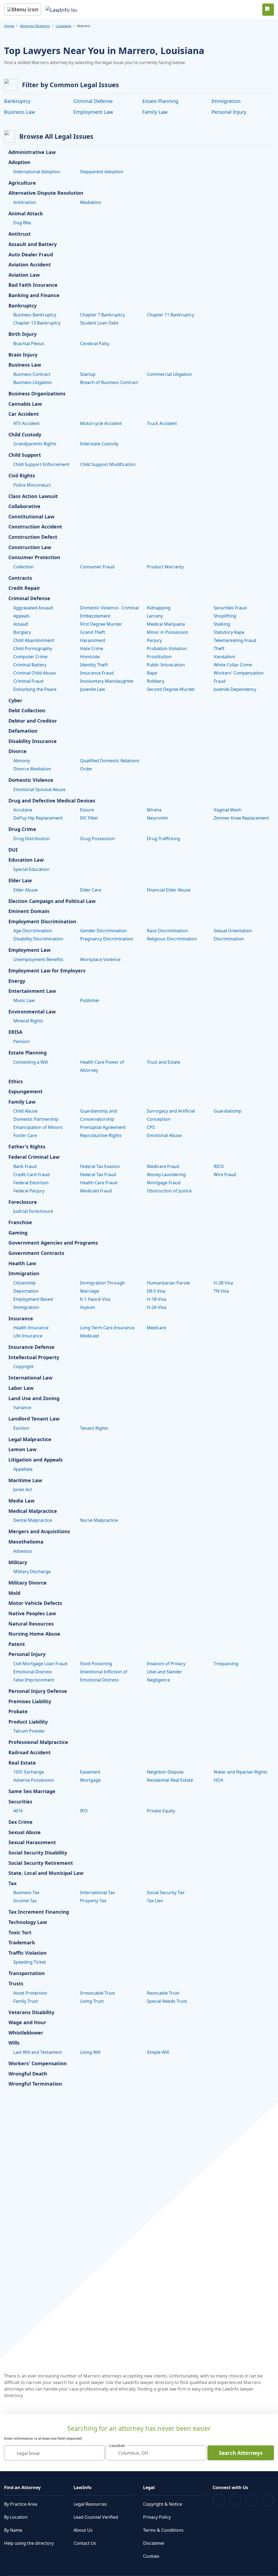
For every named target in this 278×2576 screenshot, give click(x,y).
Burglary (22, 632)
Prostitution (159, 657)
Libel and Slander (165, 1672)
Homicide (90, 657)
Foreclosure (23, 1202)
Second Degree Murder (171, 689)
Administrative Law (32, 152)
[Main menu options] (23, 10)
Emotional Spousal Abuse (39, 789)
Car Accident (24, 414)
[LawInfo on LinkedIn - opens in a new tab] (268, 2500)
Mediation (91, 202)
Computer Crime (30, 657)
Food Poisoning (96, 1664)
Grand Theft (93, 632)
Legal (149, 2487)
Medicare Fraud (163, 1166)
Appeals (21, 616)
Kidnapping (159, 608)
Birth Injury (23, 334)
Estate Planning (160, 101)
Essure (87, 810)
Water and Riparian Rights (241, 1772)
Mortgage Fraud (164, 1183)
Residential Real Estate (170, 1780)
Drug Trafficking (164, 839)
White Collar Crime (233, 665)
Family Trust (26, 2001)
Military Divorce (28, 1583)
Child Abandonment (34, 640)
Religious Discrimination (172, 939)
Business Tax (26, 1892)
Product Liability (28, 1722)
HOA (218, 1780)
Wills (14, 2043)
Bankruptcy (17, 101)
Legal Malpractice (30, 1440)
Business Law (20, 112)
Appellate (23, 1469)
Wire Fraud (225, 1174)
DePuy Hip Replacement (38, 818)
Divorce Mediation (32, 769)
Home (9, 26)
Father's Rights (27, 1147)
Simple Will (158, 2052)
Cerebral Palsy (95, 344)
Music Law (24, 1000)
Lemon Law (22, 1450)
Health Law (22, 1264)
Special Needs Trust (167, 2001)
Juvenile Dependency (235, 689)
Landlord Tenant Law (34, 1419)
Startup (88, 374)
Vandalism (224, 657)
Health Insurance (31, 1328)
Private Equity (161, 1811)
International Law (30, 1378)
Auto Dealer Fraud (31, 255)
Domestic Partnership (36, 1119)
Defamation (23, 731)
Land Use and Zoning (34, 1399)
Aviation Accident (30, 265)
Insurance (21, 1319)
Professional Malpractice (38, 1742)
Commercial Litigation (169, 374)
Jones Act (23, 1489)
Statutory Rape (229, 632)
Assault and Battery (33, 244)
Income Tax (25, 1901)
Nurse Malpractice (99, 1520)
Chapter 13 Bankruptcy (37, 323)
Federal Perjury (29, 1191)
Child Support (25, 455)
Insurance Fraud (97, 673)
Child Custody (25, 435)
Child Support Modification (108, 464)
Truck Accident (162, 423)
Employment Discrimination (42, 922)
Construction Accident (35, 527)
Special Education (31, 869)
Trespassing (226, 1664)
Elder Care (91, 890)
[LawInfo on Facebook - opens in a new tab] (219, 2500)
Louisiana (63, 26)
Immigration (226, 101)
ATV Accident (26, 423)
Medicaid (89, 1336)
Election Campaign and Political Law (52, 901)
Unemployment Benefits (38, 959)
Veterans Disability (31, 2013)
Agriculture (22, 183)
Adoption (19, 162)
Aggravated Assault (33, 608)
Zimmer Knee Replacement (241, 818)
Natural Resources (31, 1624)
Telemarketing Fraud (235, 640)
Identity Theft (94, 665)
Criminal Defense (93, 101)
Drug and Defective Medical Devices (52, 801)
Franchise (20, 1223)
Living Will (90, 2052)
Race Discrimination (167, 931)
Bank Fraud (25, 1166)
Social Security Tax (166, 1892)
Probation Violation (167, 648)
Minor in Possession (168, 632)
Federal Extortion (31, 1183)
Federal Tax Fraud (98, 1174)
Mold (14, 1593)
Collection (23, 567)
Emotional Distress (33, 1672)
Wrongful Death (28, 2074)
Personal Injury (229, 112)
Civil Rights (22, 476)
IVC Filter (89, 818)
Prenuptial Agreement (103, 1127)
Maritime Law (25, 1481)
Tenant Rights (94, 1428)
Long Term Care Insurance (107, 1328)
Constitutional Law (31, 517)
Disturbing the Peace (35, 689)
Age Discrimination (33, 931)
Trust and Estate (164, 1062)
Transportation (27, 1973)
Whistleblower (26, 2033)
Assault (21, 624)
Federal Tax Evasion (100, 1166)
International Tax (97, 1892)
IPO (84, 1811)
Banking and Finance (34, 295)
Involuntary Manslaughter (107, 681)
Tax (12, 1884)
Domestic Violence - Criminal (109, 608)
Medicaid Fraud (96, 1191)
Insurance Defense (31, 1347)
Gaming (18, 1233)
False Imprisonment (34, 1680)
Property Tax (93, 1901)
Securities (20, 1802)
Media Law (21, 1501)
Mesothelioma (26, 1542)
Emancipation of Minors (38, 1127)
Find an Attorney (22, 2487)
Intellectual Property (34, 1358)
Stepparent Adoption (102, 172)
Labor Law (21, 1388)
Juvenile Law (93, 689)
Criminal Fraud (28, 681)
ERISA (15, 1032)
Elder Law (20, 881)
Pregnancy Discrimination (107, 939)
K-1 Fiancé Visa (95, 1299)
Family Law (155, 112)
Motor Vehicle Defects (35, 1603)
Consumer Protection (34, 558)
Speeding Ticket (30, 1962)
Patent (17, 1644)
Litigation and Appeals (36, 1460)
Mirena (154, 810)
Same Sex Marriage (32, 1791)
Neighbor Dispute (165, 1772)
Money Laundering (166, 1174)
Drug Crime (22, 829)
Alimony (22, 761)
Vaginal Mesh (228, 810)
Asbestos (23, 1551)
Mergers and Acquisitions (39, 1532)
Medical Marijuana (166, 624)
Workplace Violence (100, 959)
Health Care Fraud (99, 1183)
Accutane (23, 810)
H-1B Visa (157, 1299)
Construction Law (30, 547)
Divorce (18, 751)
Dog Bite (22, 223)
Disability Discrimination (38, 939)
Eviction (21, 1428)
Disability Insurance (33, 741)
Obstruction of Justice (169, 1191)
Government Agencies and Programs (53, 1243)
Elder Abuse (26, 890)
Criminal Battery (30, 665)
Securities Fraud (230, 608)
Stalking (222, 624)
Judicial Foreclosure (33, 1211)
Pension (22, 1041)
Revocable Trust (163, 1993)
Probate (18, 1712)
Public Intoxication (166, 665)
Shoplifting (225, 616)
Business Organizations (37, 394)
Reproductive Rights (101, 1135)
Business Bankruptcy (35, 315)
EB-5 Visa (156, 1291)
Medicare (157, 1328)
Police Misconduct (32, 485)
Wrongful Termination (35, 2084)
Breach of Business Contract (109, 382)
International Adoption (37, 172)
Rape (152, 673)
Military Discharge (32, 1572)
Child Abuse (25, 1111)
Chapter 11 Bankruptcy (170, 315)
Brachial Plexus (29, 344)
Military (18, 1563)
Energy (17, 981)
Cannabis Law (25, 404)
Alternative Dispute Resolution (46, 193)
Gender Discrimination (103, 931)
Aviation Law (24, 275)
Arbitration (25, 202)
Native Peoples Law (32, 1614)
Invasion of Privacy (166, 1664)
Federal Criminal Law (34, 1157)
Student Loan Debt (99, 323)
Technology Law (28, 1922)
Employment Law (93, 112)
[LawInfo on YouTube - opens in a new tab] (252, 2500)
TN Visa (221, 1291)
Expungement (26, 1092)
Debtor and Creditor (33, 721)
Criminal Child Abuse (34, 673)
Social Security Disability (38, 1853)
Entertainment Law (32, 991)
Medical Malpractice (33, 1511)
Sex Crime (20, 1822)
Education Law (26, 860)
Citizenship (25, 1283)
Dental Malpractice (33, 1520)
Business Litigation (33, 382)
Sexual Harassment (32, 1843)
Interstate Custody (99, 444)
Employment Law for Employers (47, 971)
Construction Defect (33, 537)
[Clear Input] (98, 2453)
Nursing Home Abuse (34, 1634)
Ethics (16, 1082)
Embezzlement (95, 616)
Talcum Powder (29, 1731)
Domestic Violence (31, 780)
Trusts (16, 1984)
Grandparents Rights (35, 444)
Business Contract (32, 374)
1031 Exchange (29, 1772)
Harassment (93, 640)
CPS (151, 1127)
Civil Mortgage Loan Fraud (40, 1664)
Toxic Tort (20, 1933)
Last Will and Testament (38, 2052)
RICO (219, 1166)
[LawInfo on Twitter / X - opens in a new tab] (235, 2500)
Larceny (155, 616)
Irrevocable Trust (98, 1993)
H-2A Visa (157, 1307)
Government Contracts (36, 1253)
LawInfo (83, 2487)
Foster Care (25, 1135)
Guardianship (228, 1111)
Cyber (15, 701)
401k (18, 1811)
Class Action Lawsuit (33, 496)
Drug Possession (97, 839)
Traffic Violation (28, 1953)
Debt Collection (27, 711)
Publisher (90, 1000)
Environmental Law (32, 1012)
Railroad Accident (30, 1753)
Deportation (26, 1291)
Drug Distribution (31, 839)
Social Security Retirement (41, 1863)
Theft (219, 648)
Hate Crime (92, 648)
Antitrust (20, 234)
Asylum (88, 1307)
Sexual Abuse (25, 1832)
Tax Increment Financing (39, 1912)
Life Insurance (28, 1336)
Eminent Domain (29, 911)
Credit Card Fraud (31, 1174)
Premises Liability (30, 1702)
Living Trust (92, 2001)
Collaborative (24, 506)
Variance (22, 1407)
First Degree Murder (101, 624)
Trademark (22, 1943)
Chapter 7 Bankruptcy (102, 315)
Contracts (20, 578)
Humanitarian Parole (168, 1283)
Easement (90, 1772)
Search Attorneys (241, 2453)
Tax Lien (155, 1901)
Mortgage (90, 1780)
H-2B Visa (223, 1283)
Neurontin (157, 818)
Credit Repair (24, 588)
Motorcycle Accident (101, 423)
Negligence (158, 1680)
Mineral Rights (28, 1021)
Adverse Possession (34, 1780)
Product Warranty (165, 567)
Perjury (154, 640)
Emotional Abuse (164, 1135)
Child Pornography (33, 648)
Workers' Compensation (38, 2064)
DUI (13, 850)
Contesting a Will (31, 1062)
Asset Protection (30, 1993)
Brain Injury (23, 355)
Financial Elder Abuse (169, 890)
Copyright (23, 1366)
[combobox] (54, 2453)
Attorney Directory (35, 26)
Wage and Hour (27, 2023)
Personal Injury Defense (38, 1691)
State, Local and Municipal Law (46, 1873)
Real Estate (22, 1763)
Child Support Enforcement (41, 464)
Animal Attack (26, 214)
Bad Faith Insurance (33, 285)
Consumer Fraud (97, 567)
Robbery (156, 681)
